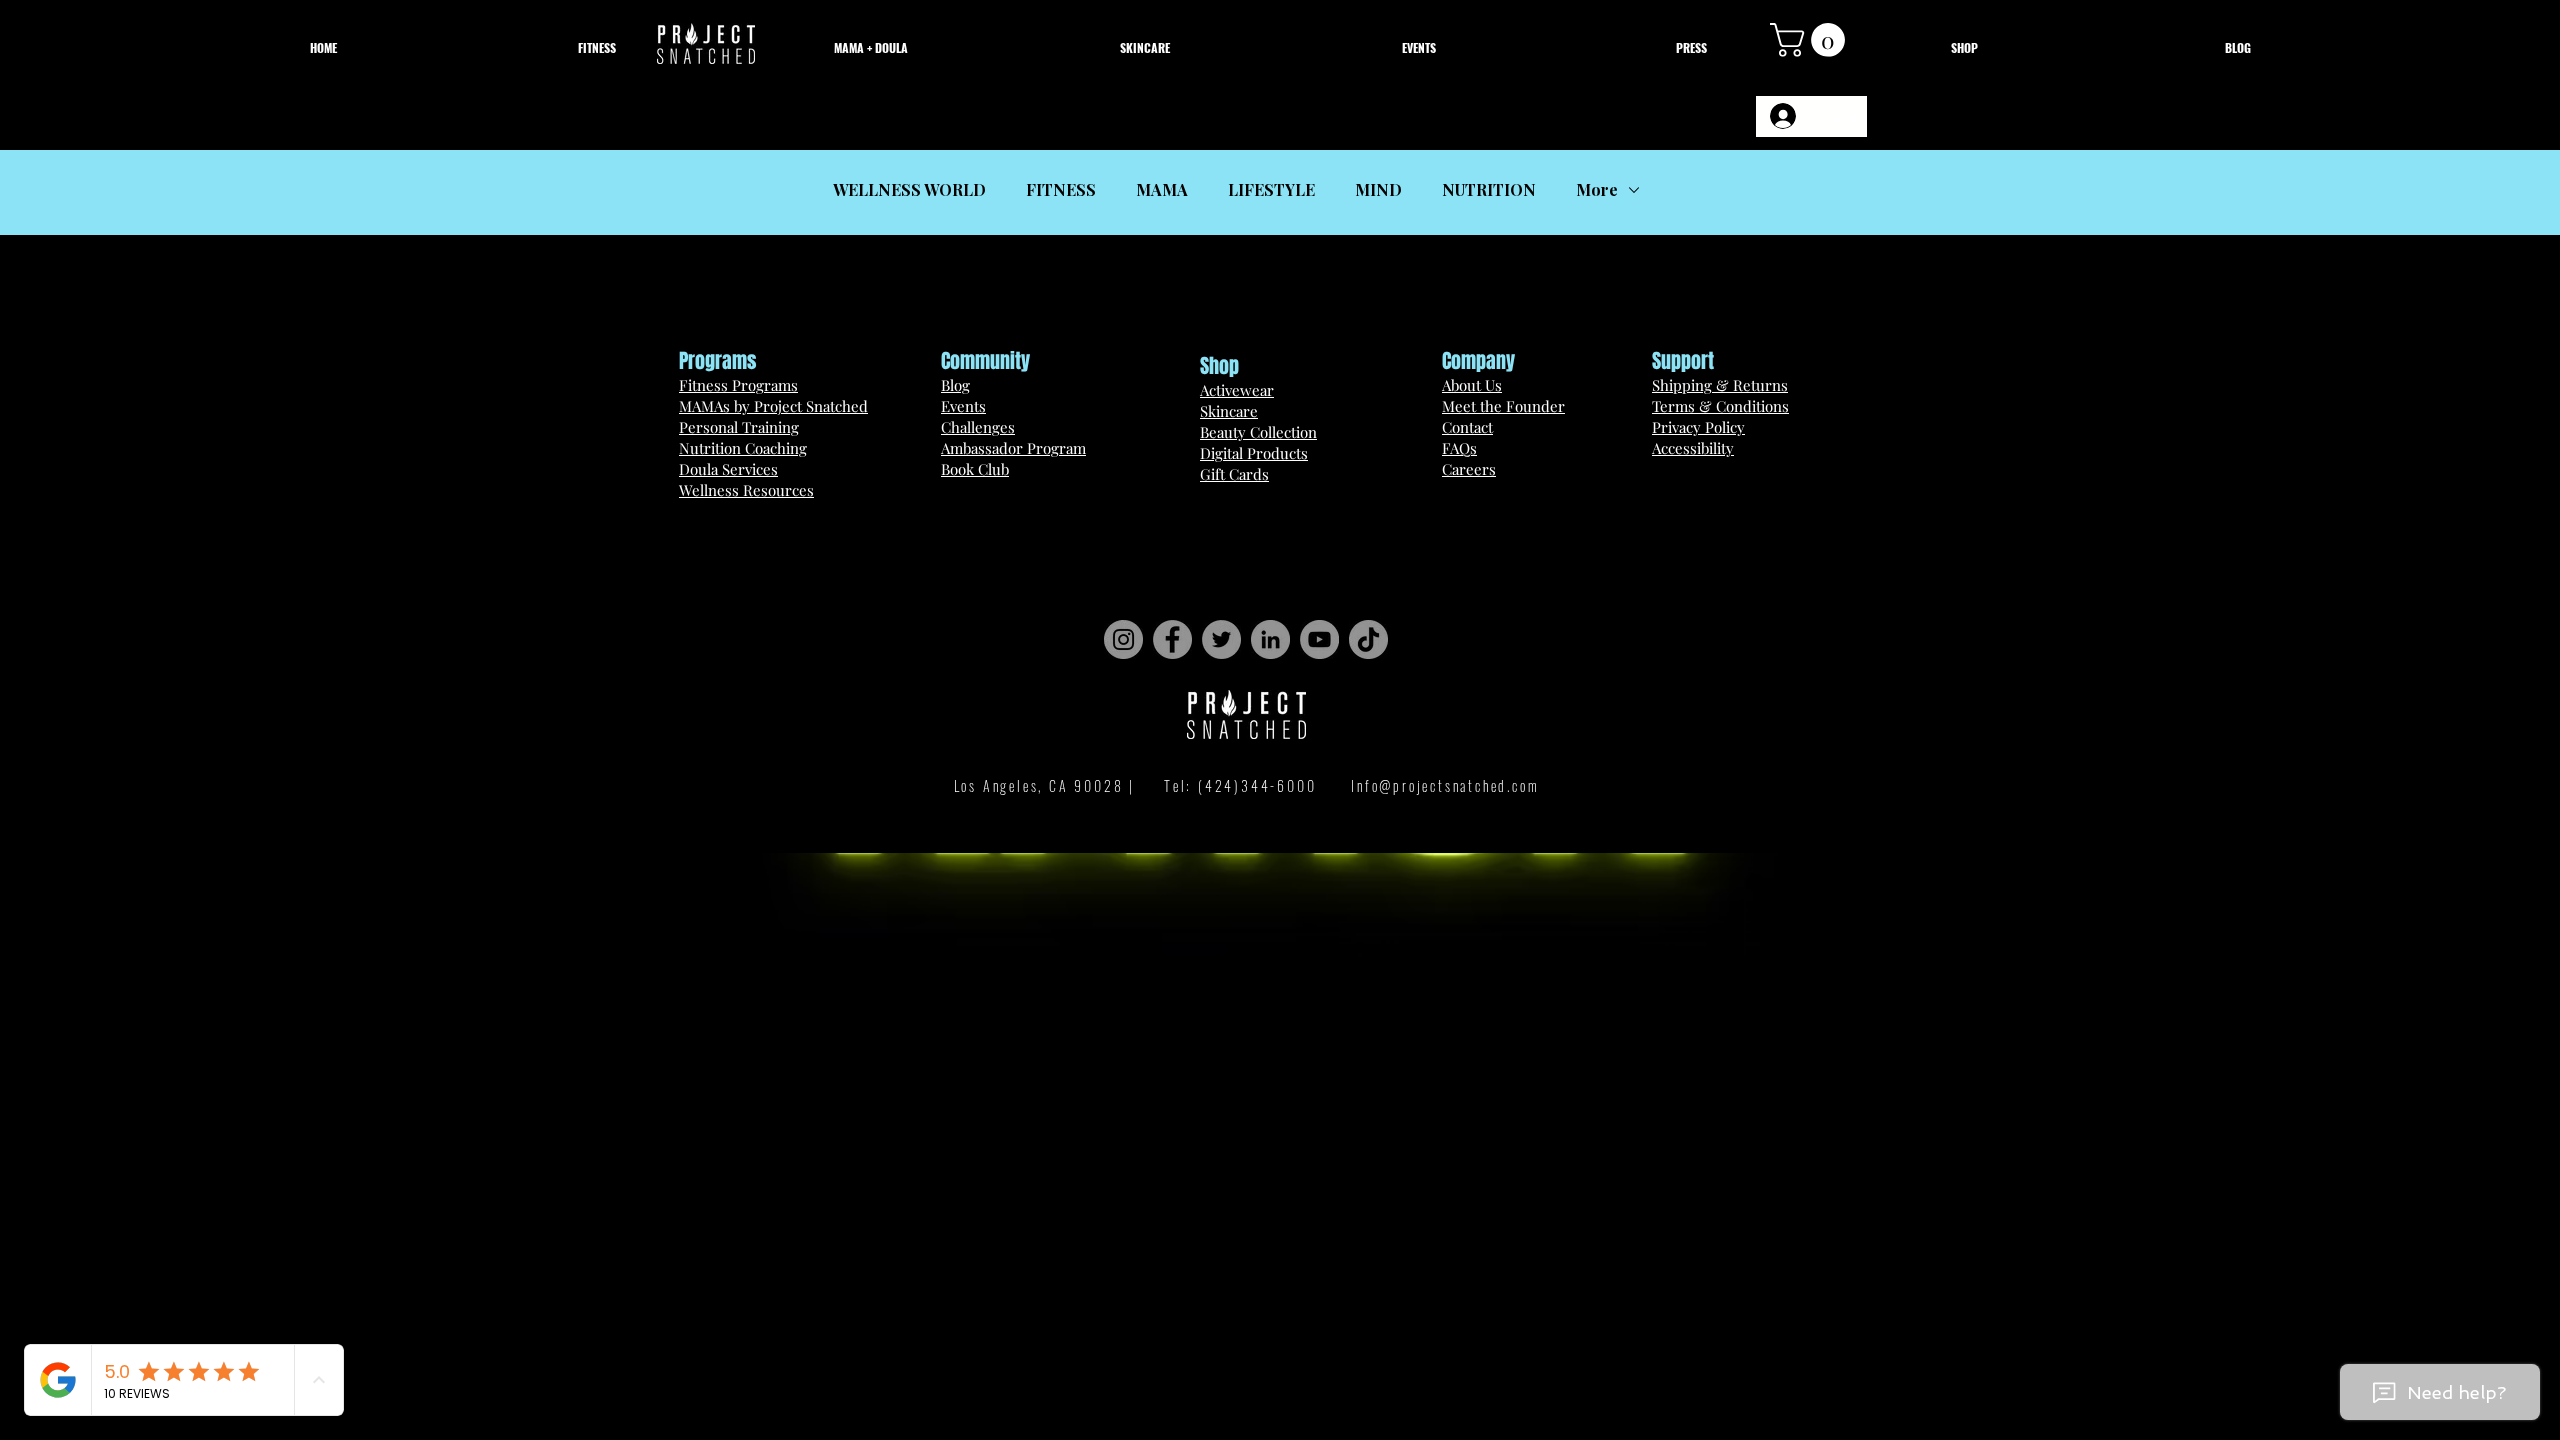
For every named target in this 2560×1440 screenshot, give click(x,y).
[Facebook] (1172, 639)
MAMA (1162, 190)
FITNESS (1061, 190)
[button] (1811, 40)
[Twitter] (1221, 639)
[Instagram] (1123, 639)
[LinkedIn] (1270, 639)
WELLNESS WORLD (909, 190)
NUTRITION (1489, 190)
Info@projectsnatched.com (1445, 785)
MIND (1378, 190)
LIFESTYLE (1271, 190)
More (1597, 190)
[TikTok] (1368, 639)
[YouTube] (1319, 639)
